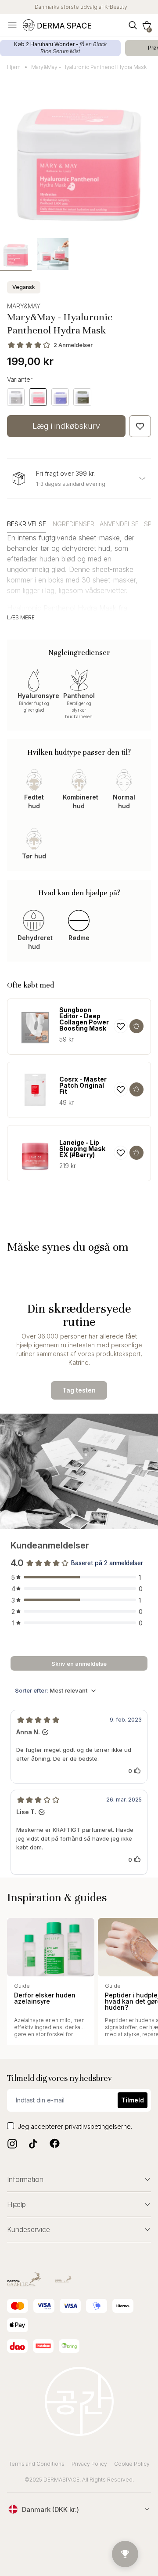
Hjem (14, 67)
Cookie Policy (132, 2464)
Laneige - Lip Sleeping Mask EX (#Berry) (82, 1149)
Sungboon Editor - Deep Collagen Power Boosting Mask (84, 1019)
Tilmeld (133, 2100)
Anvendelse (119, 524)
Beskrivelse (27, 524)
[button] (147, 25)
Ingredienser (73, 524)
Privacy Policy (89, 2464)
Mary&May (24, 306)
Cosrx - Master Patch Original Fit (83, 1085)
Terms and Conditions (37, 2464)
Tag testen (79, 1390)
